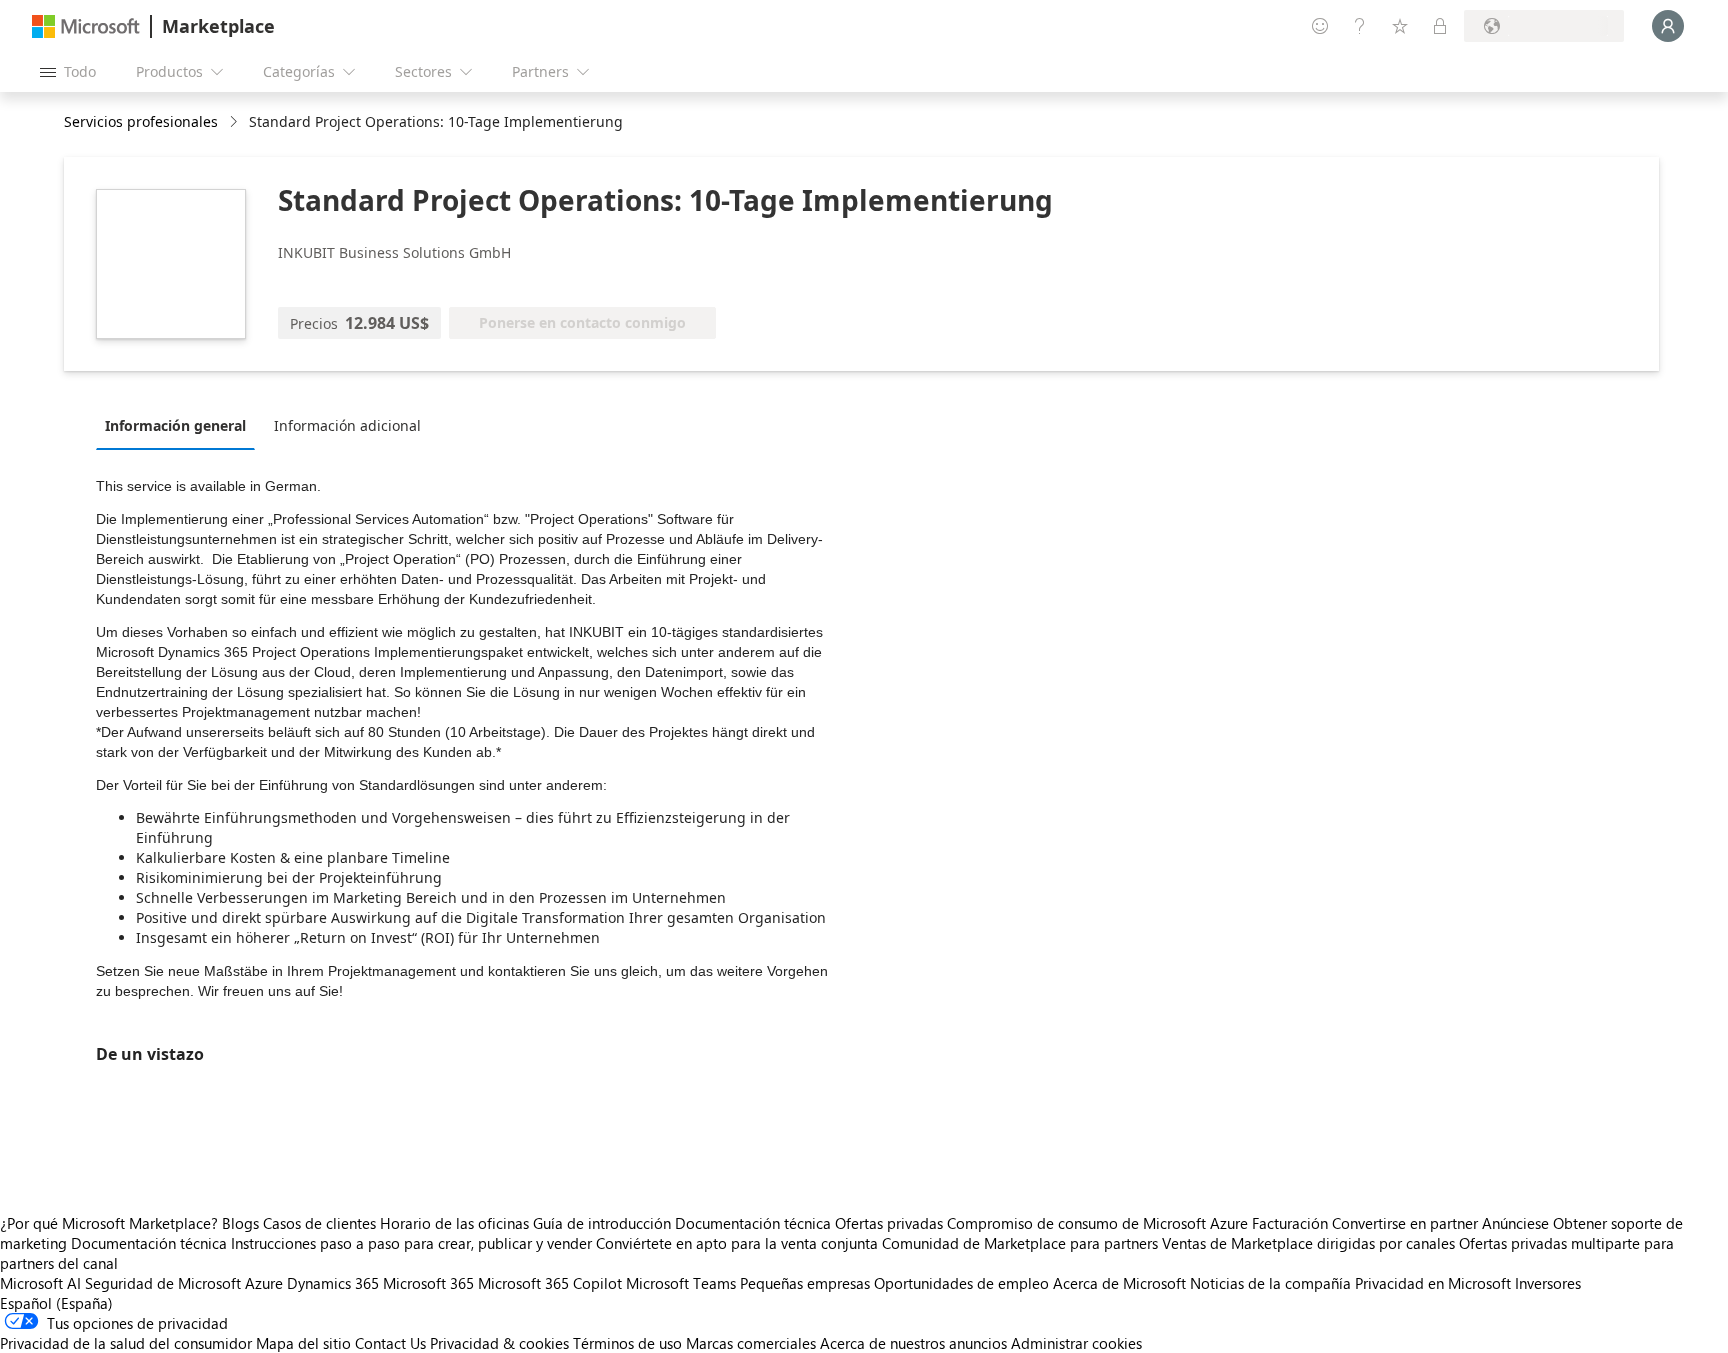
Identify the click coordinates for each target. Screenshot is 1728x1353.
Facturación (1290, 1223)
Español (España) (56, 1303)
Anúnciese (1515, 1223)
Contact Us (390, 1343)
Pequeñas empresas (805, 1283)
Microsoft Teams (681, 1283)
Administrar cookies (1076, 1343)
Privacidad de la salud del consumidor (126, 1343)
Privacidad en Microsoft (1433, 1283)
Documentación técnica (753, 1223)
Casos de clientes (319, 1223)
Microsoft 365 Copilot (550, 1283)
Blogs (240, 1223)
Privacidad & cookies (499, 1343)
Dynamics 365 (333, 1283)
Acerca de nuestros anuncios (913, 1343)
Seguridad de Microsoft (163, 1283)
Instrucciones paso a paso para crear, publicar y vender (411, 1243)
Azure (264, 1283)
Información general (175, 425)
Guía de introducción (602, 1223)
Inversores (1548, 1283)
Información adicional (347, 425)
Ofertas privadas (889, 1223)
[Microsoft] (86, 26)
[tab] (180, 425)
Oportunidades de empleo (961, 1283)
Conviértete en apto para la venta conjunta (737, 1243)
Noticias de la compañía (1270, 1283)
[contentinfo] (235, 122)
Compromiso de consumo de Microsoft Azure (1099, 1223)
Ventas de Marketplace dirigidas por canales (1308, 1243)
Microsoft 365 (428, 1283)
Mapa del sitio (303, 1343)
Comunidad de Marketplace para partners (1020, 1243)
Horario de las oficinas (454, 1223)
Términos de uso (627, 1343)
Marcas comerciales (751, 1343)
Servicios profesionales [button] (141, 121)
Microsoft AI (40, 1283)
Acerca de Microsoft (1119, 1283)
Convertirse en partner (1405, 1223)
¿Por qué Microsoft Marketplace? (109, 1223)
